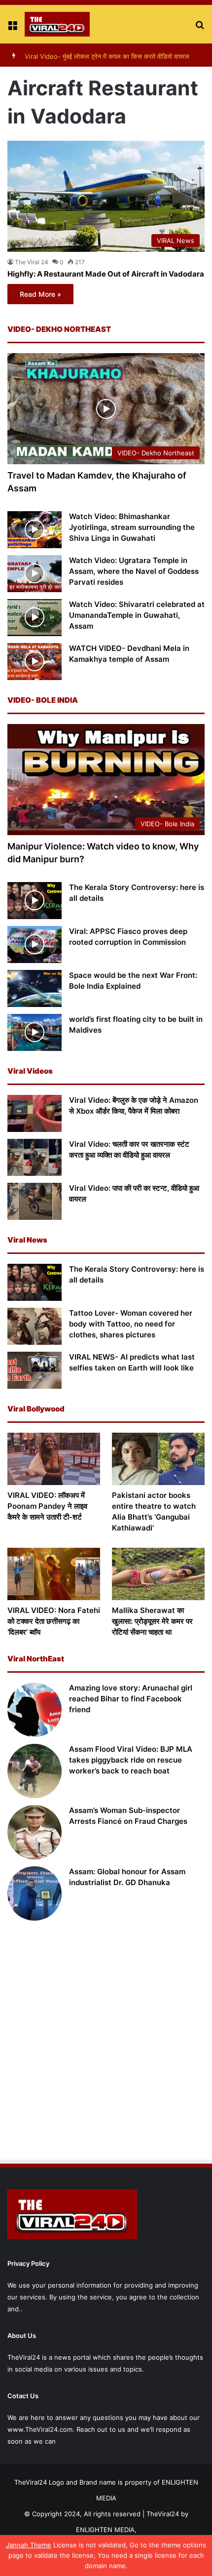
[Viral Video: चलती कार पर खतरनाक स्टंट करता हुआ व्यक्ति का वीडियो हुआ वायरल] (35, 1157)
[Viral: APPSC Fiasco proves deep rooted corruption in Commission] (35, 945)
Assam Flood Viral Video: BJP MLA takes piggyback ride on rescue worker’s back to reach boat (131, 1760)
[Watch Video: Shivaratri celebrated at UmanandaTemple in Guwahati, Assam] (35, 618)
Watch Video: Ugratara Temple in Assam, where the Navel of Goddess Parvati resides (134, 571)
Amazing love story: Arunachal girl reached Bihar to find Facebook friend (131, 1699)
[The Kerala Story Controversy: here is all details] (35, 901)
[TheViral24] (57, 24)
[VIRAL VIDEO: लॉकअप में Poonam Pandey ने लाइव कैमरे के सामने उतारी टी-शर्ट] (54, 1459)
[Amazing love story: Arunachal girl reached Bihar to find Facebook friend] (35, 1710)
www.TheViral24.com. (41, 2429)
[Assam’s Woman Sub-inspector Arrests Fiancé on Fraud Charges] (35, 1832)
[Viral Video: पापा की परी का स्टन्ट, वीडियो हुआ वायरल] (35, 1201)
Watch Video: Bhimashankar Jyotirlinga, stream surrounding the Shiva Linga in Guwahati (132, 527)
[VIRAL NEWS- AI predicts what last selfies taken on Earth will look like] (35, 1370)
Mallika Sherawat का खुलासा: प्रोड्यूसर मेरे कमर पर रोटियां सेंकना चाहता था (152, 1621)
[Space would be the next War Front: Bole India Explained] (35, 988)
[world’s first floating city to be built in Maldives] (35, 1032)
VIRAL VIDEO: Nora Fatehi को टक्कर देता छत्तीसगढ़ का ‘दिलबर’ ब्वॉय (54, 1621)
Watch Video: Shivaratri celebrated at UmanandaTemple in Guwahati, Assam (137, 615)
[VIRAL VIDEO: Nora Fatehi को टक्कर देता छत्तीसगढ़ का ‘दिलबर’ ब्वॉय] (54, 1574)
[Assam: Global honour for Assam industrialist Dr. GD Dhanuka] (35, 1893)
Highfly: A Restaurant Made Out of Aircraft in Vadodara (106, 274)
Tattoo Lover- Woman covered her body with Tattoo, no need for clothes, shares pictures (131, 1324)
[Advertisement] (106, 2042)
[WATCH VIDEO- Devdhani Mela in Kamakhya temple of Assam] (35, 662)
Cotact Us (23, 2396)
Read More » (40, 294)
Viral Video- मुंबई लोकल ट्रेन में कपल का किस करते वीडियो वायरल (107, 56)
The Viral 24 (32, 262)
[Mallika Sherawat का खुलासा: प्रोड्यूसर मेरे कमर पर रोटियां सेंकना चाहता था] (158, 1574)
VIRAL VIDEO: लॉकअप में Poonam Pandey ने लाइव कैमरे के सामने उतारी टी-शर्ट (47, 1506)
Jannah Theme (29, 2545)
